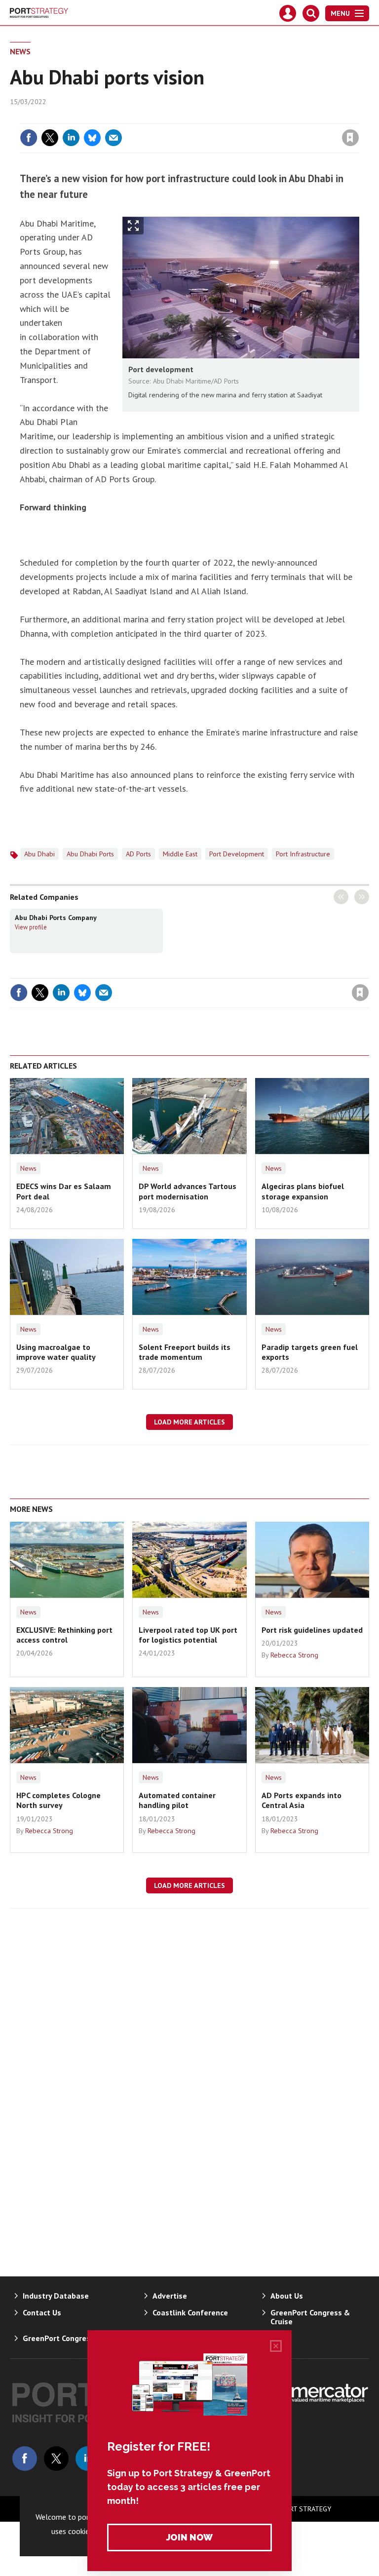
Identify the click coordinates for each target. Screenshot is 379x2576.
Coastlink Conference (190, 2312)
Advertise (170, 2296)
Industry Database (56, 2296)
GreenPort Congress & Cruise (310, 2317)
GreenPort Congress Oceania (74, 2338)
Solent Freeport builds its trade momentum (185, 1352)
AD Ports (138, 854)
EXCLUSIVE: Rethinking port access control (64, 1635)
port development (237, 854)
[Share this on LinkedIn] (71, 138)
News (20, 51)
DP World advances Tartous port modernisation (188, 1191)
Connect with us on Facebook (25, 2459)
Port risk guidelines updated (312, 1630)
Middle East (180, 854)
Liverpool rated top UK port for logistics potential (188, 1635)
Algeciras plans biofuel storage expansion (303, 1191)
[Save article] (350, 138)
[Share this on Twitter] (50, 138)
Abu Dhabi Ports (90, 854)
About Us (287, 2296)
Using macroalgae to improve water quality (56, 1352)
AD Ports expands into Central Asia (302, 1800)
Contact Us (42, 2312)
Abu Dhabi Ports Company (56, 918)
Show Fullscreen (133, 226)
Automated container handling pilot (177, 1800)
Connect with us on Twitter (56, 2459)
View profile (31, 927)
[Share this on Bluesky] (92, 138)
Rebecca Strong (294, 1655)
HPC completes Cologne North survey (58, 1800)
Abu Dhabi (39, 854)
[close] (358, 117)
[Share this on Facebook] (29, 138)
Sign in (234, 117)
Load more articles (189, 1422)
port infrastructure (303, 854)
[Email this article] (114, 138)
